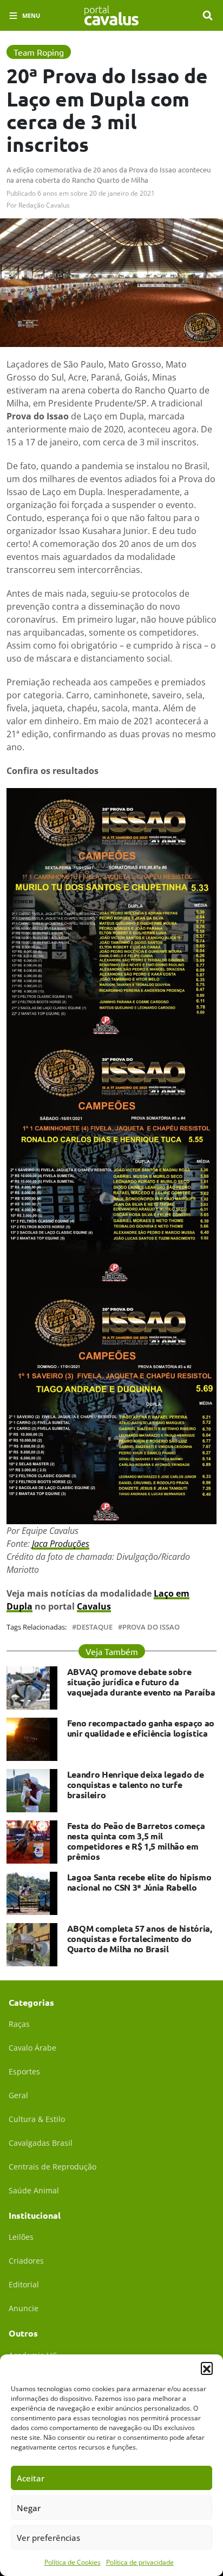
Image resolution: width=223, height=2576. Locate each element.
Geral (18, 2095)
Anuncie (24, 2308)
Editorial (24, 2284)
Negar (29, 2508)
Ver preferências (48, 2538)
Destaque (94, 1627)
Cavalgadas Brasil (41, 2143)
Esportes (24, 2071)
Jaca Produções (61, 1544)
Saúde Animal (34, 2190)
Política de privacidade (140, 2562)
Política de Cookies (73, 2562)
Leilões (21, 2237)
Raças (19, 2024)
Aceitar (31, 2478)
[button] (207, 2368)
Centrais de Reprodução (53, 2167)
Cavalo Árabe (32, 2048)
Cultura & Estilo (37, 2119)
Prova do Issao (151, 1627)
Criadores (26, 2261)
